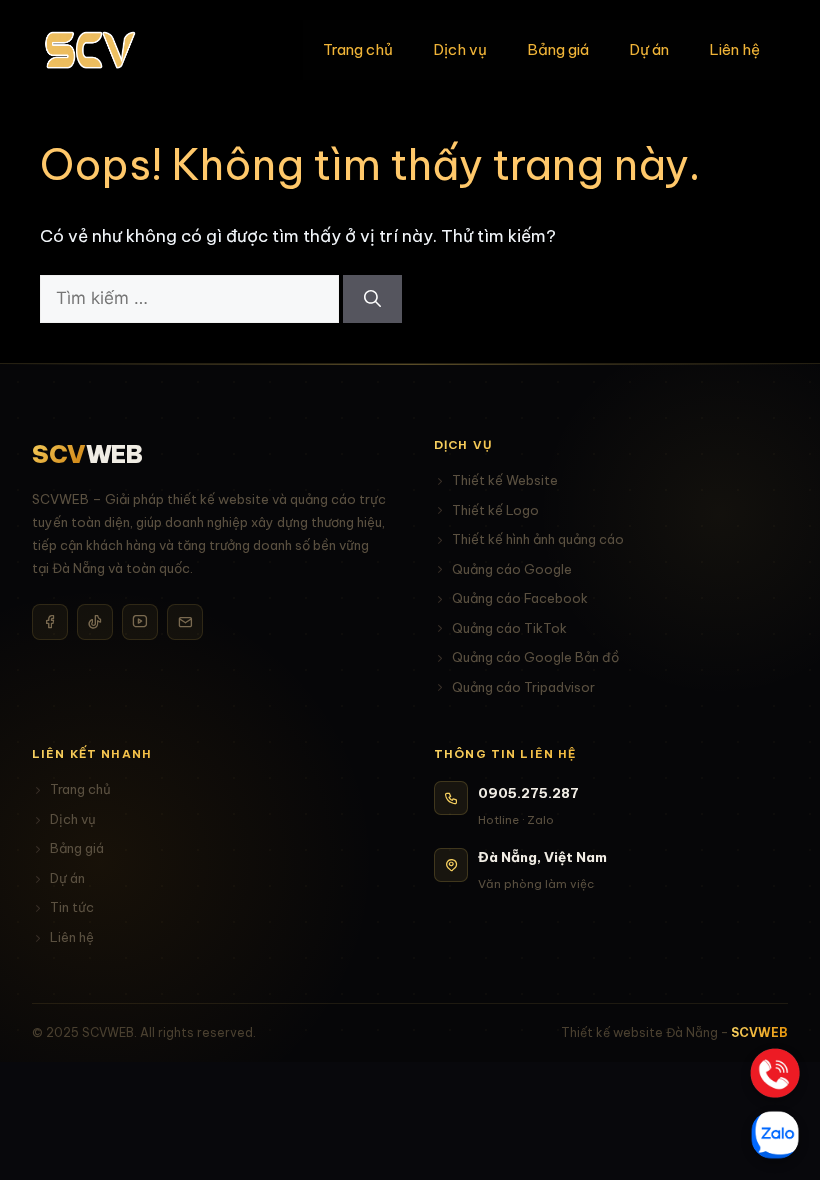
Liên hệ (734, 49)
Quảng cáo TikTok (509, 628)
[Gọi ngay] (775, 1073)
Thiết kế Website (505, 480)
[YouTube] (140, 622)
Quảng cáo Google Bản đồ (535, 657)
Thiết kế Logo (495, 510)
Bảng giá (558, 49)
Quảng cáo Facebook (520, 598)
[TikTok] (95, 622)
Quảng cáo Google (512, 569)
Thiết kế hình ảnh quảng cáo (538, 539)
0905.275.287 (528, 793)
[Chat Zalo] (775, 1135)
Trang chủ (358, 49)
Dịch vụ (460, 49)
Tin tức (72, 907)
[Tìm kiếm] (372, 299)
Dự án (649, 49)
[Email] (185, 622)
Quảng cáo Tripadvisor (523, 687)
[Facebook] (50, 622)
